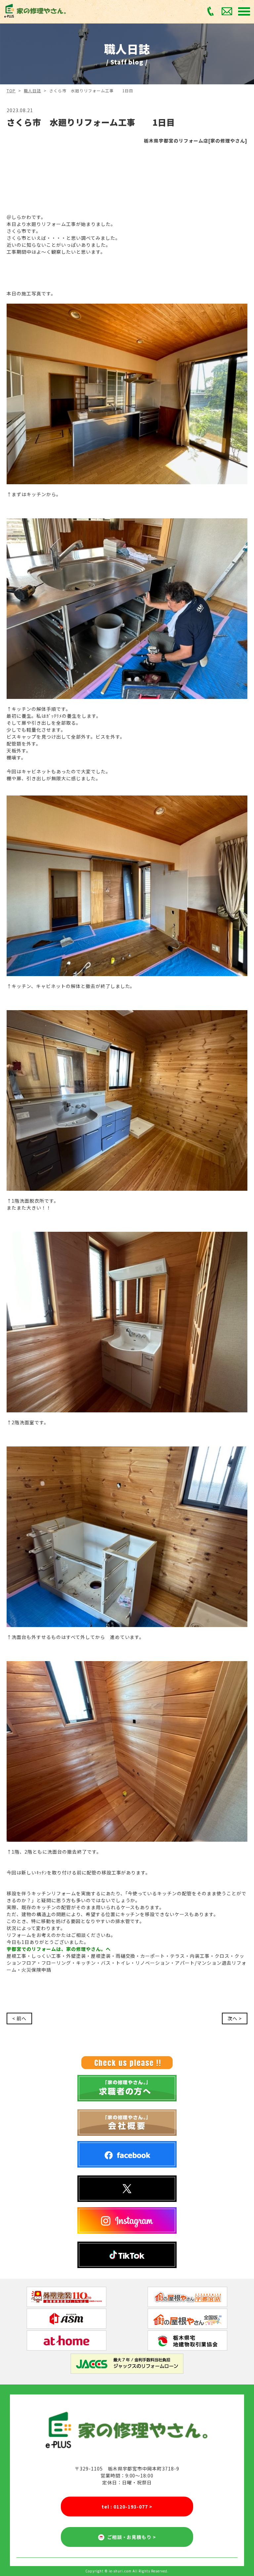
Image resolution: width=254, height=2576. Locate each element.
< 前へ (19, 2018)
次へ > (235, 2018)
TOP (11, 90)
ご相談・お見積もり (130, 2537)
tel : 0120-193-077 (127, 2507)
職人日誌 (32, 90)
